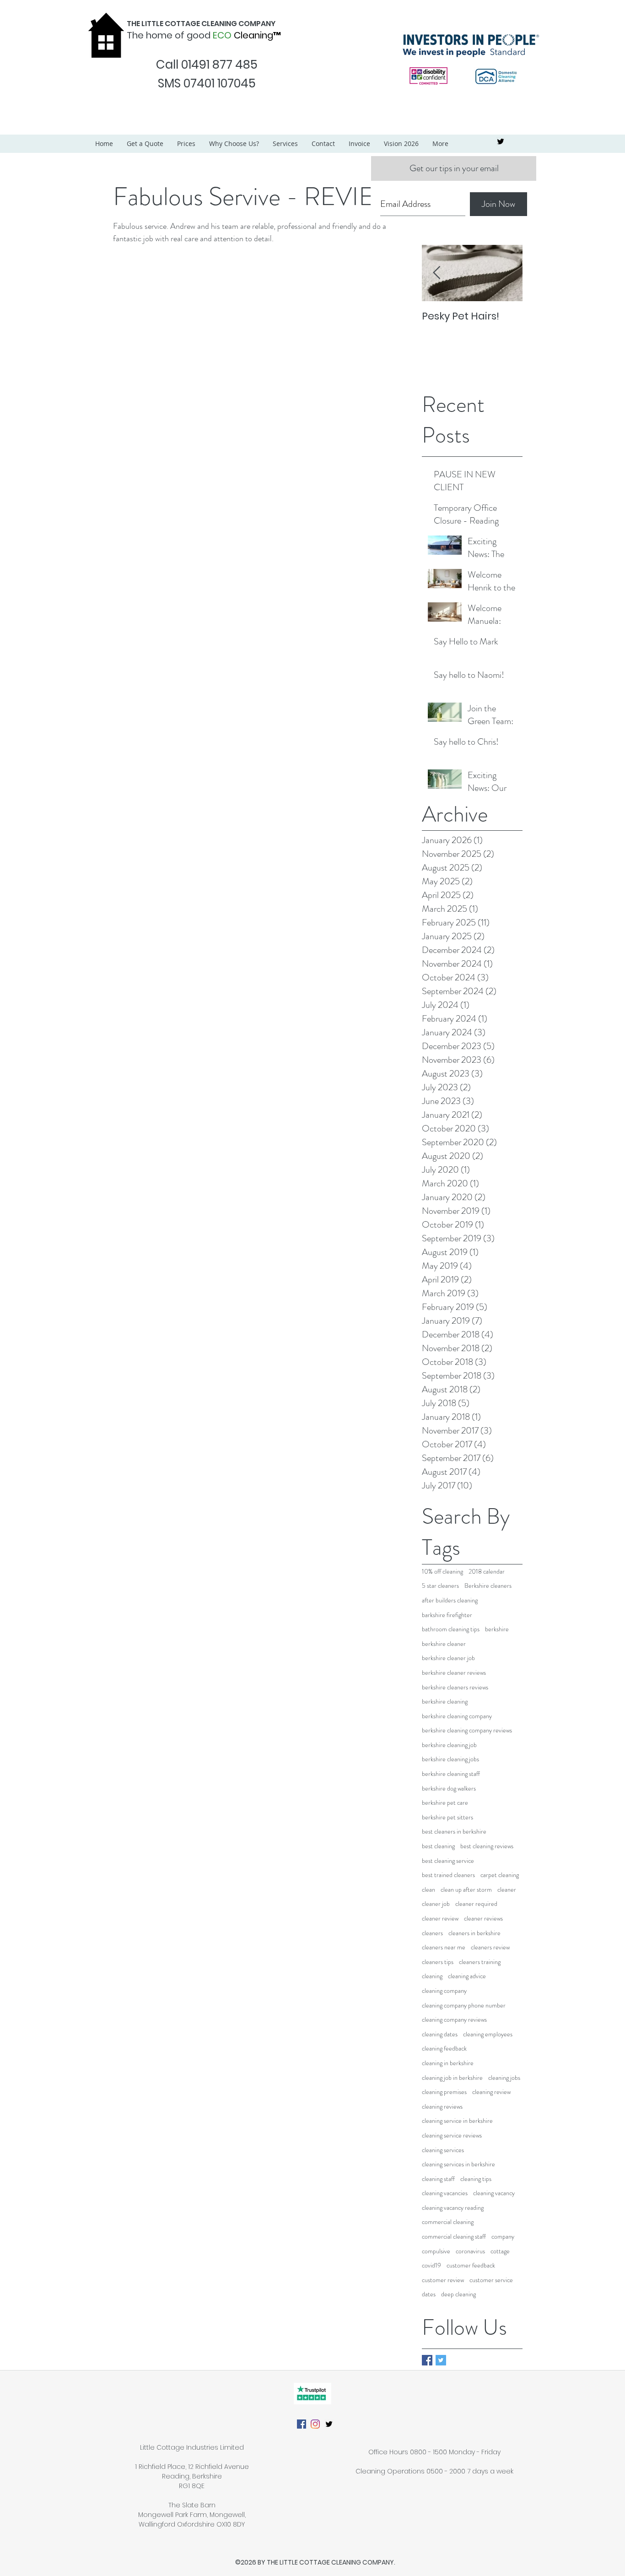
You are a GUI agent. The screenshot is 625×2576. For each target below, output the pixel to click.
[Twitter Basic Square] (441, 2360)
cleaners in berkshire (474, 1933)
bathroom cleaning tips (451, 1629)
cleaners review (490, 1947)
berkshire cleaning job (449, 1745)
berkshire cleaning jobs (450, 1759)
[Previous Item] (436, 273)
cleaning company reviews (454, 2020)
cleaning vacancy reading (453, 2208)
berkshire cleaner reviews (454, 1673)
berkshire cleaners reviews (455, 1687)
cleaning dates (440, 2034)
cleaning (432, 1976)
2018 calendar (487, 1572)
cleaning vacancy (494, 2193)
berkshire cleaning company (457, 1716)
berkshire (497, 1629)
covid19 (431, 2265)
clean (428, 1890)
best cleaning (438, 1846)
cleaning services (443, 2150)
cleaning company (444, 1991)
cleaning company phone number (464, 2005)
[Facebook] (302, 2424)
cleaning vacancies (445, 2193)
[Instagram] (315, 2424)
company (503, 2237)
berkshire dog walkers (449, 1789)
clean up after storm (466, 1890)
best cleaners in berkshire (454, 1832)
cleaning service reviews (452, 2135)
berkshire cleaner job (448, 1658)
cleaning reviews (442, 2107)
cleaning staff (438, 2179)
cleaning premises (444, 2092)
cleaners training (480, 1962)
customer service (491, 2280)
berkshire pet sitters (447, 1817)
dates (429, 2294)
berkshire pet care (445, 1803)
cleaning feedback (444, 2048)
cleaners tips (438, 1962)
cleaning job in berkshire (452, 2078)
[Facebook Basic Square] (427, 2360)
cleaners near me (444, 1947)
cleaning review (491, 2092)
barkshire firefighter (447, 1615)
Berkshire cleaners (488, 1586)
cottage (500, 2251)
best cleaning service (448, 1861)
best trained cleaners (448, 1875)
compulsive (436, 2251)
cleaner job (436, 1904)
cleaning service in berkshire (457, 2121)
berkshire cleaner (444, 1644)
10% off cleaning (442, 1572)
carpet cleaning (500, 1875)
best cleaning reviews (487, 1846)
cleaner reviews (483, 1918)
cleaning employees (488, 2034)
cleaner (507, 1890)
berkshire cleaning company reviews (467, 1730)
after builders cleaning (450, 1600)
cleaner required (476, 1904)
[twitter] (501, 141)
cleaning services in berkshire (458, 2164)
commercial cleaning (448, 2222)
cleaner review (440, 1918)
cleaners (432, 1933)
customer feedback (471, 2265)
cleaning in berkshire (448, 2063)
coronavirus (470, 2251)
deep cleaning (458, 2294)
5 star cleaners (440, 1586)
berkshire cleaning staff (451, 1774)
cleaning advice (467, 1976)
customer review (443, 2280)
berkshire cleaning (445, 1702)
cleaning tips (476, 2179)
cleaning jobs (504, 2078)
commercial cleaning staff (454, 2237)
